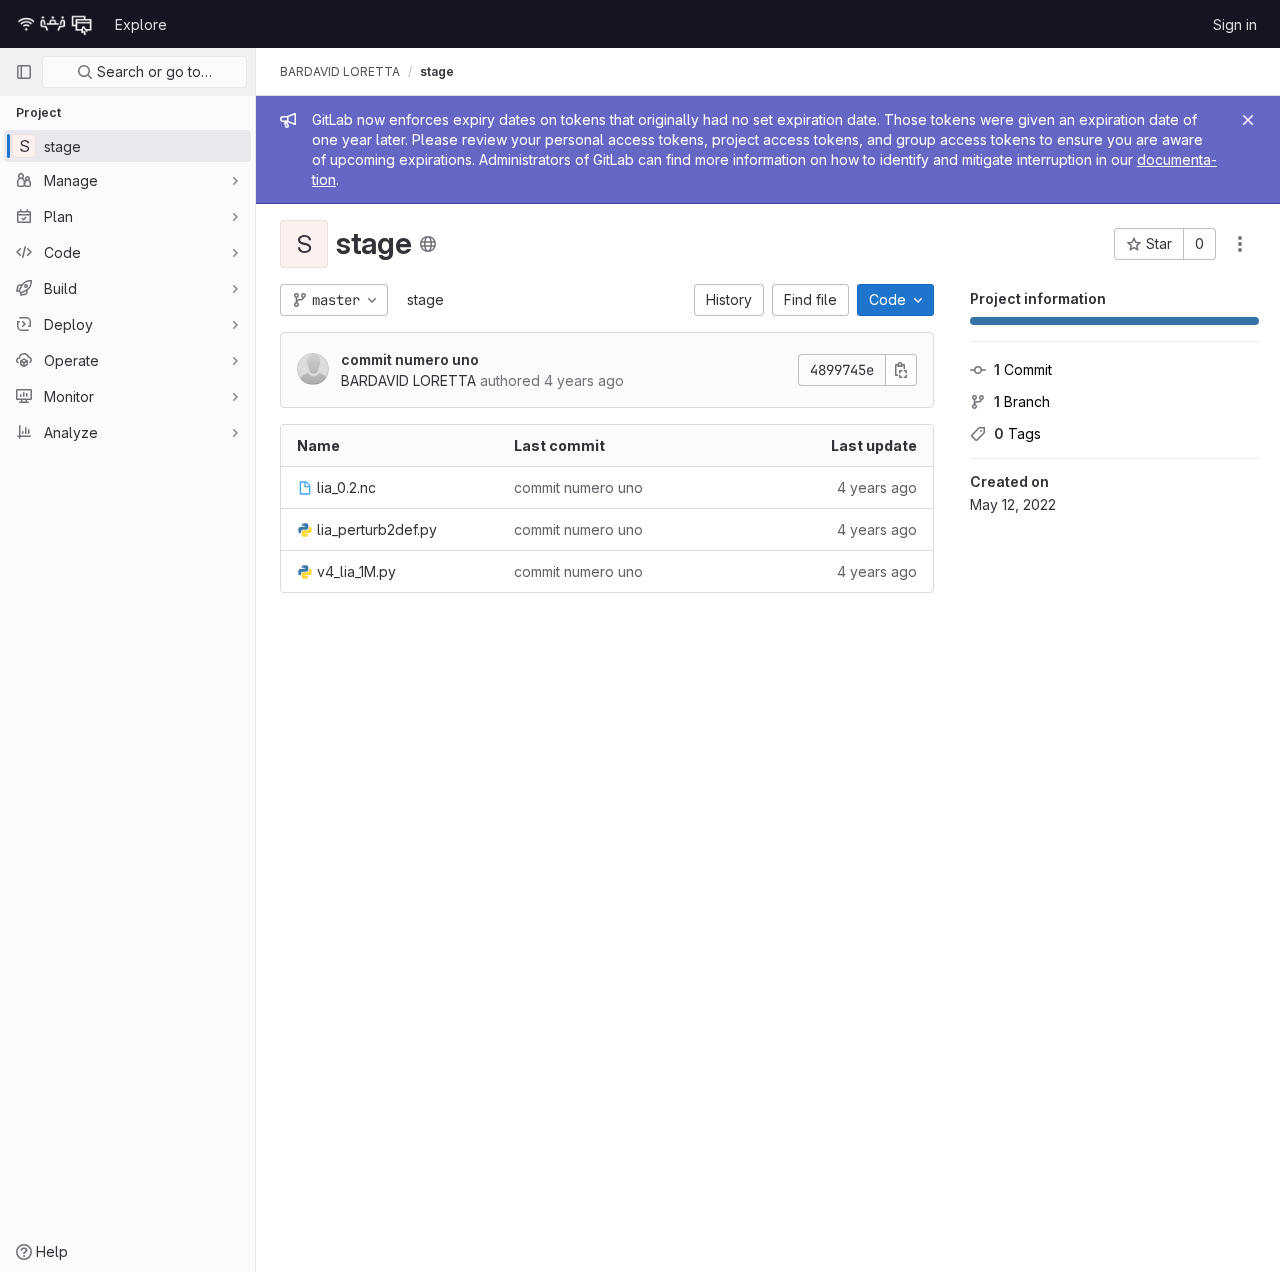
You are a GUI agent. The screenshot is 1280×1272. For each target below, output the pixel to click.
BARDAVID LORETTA (340, 71)
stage (425, 299)
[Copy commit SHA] (901, 370)
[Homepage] (55, 24)
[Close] (1248, 120)
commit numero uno (410, 359)
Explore (141, 24)
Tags (1017, 433)
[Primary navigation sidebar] (24, 72)
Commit (1023, 369)
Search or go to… (152, 71)
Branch (1022, 401)
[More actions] (1240, 244)
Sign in (1235, 24)
